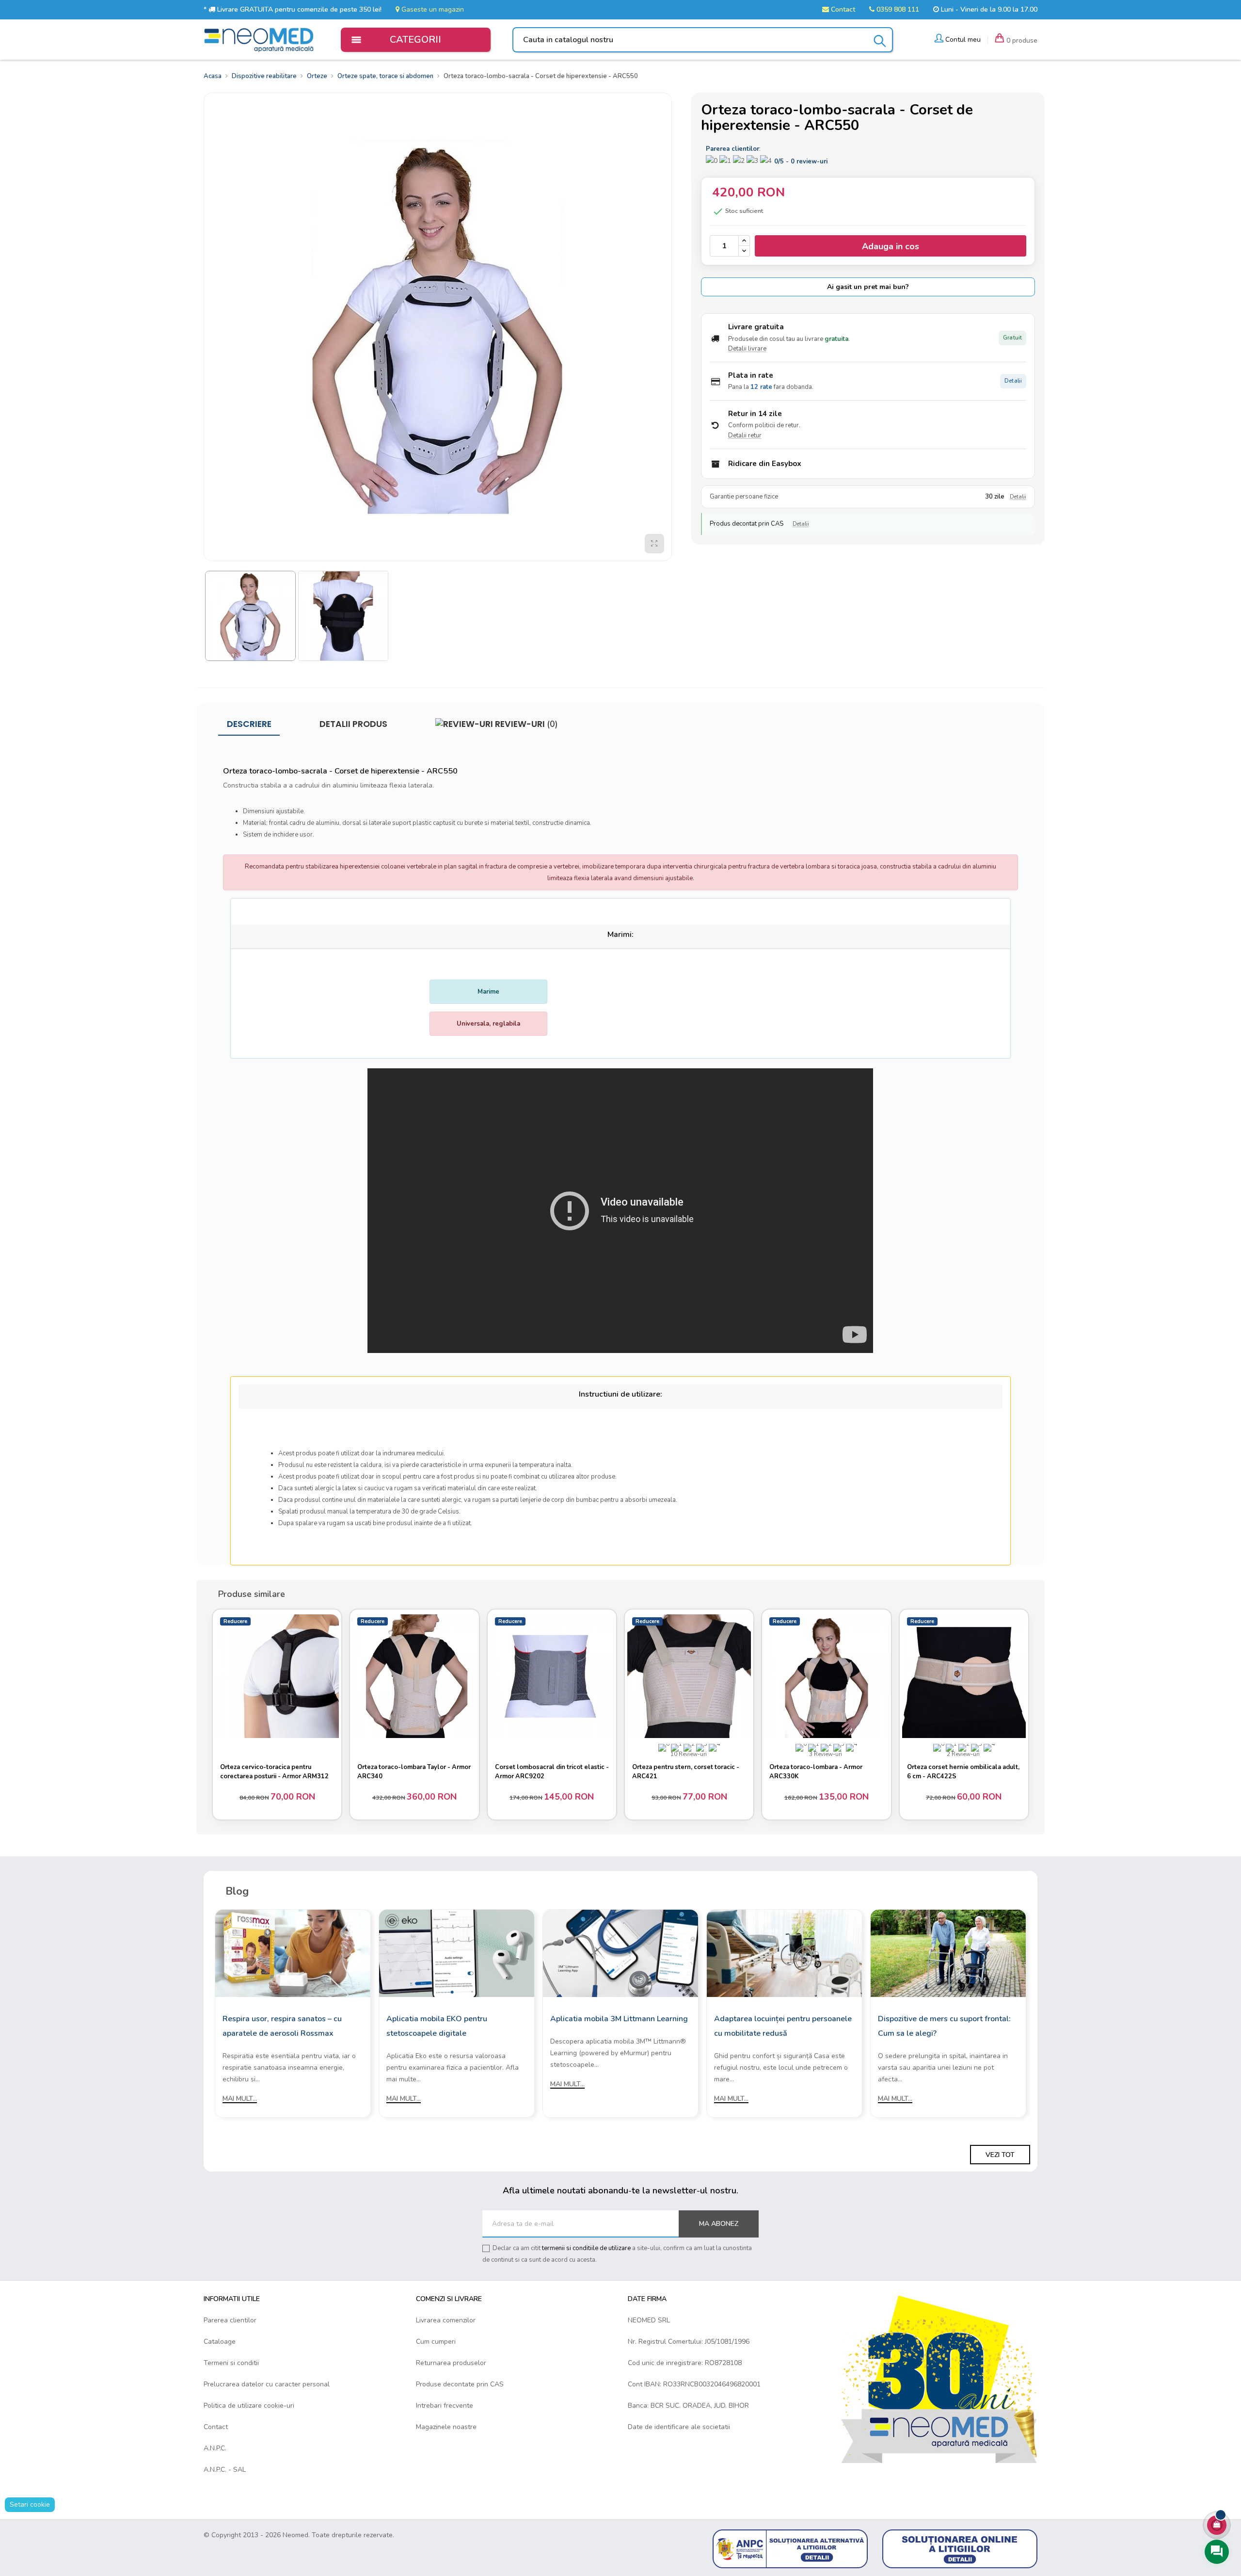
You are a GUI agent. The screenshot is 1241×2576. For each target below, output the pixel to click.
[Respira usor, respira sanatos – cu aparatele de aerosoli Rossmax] (293, 1953)
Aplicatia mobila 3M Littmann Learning (619, 2019)
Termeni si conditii (231, 2363)
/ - (801, 161)
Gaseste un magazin (432, 9)
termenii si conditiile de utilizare (586, 2248)
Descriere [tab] (249, 724)
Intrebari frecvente (445, 2406)
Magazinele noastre (446, 2427)
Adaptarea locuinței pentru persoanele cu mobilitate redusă (783, 2026)
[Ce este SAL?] (790, 2549)
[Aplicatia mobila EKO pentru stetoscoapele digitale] (457, 1953)
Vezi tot (1000, 2155)
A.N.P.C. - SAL (225, 2470)
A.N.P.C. (215, 2448)
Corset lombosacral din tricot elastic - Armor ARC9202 (552, 1772)
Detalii (1013, 381)
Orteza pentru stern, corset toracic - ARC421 (686, 1772)
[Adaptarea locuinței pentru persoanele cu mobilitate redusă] (784, 1953)
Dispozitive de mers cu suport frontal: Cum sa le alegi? (944, 2026)
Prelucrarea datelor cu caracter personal (267, 2384)
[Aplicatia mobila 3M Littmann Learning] (620, 1953)
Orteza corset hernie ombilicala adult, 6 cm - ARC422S (963, 1772)
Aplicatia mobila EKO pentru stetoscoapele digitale (437, 2026)
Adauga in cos (891, 246)
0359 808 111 (897, 9)
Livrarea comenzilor (446, 2320)
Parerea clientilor (230, 2320)
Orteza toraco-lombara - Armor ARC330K (816, 1772)
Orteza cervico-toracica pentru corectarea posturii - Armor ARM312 (274, 1772)
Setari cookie (30, 2504)
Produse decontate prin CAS (460, 2384)
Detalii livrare (747, 349)
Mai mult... (240, 2099)
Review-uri (525, 724)
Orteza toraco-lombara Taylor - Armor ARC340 (414, 1772)
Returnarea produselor (451, 2363)
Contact (842, 9)
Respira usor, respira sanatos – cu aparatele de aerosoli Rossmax (282, 2026)
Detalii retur (745, 435)
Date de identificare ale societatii (679, 2427)
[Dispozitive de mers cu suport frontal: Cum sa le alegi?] (948, 1953)
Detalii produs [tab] (353, 724)
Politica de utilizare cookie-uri (249, 2406)
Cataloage (220, 2342)
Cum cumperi (436, 2342)
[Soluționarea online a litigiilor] (960, 2549)
